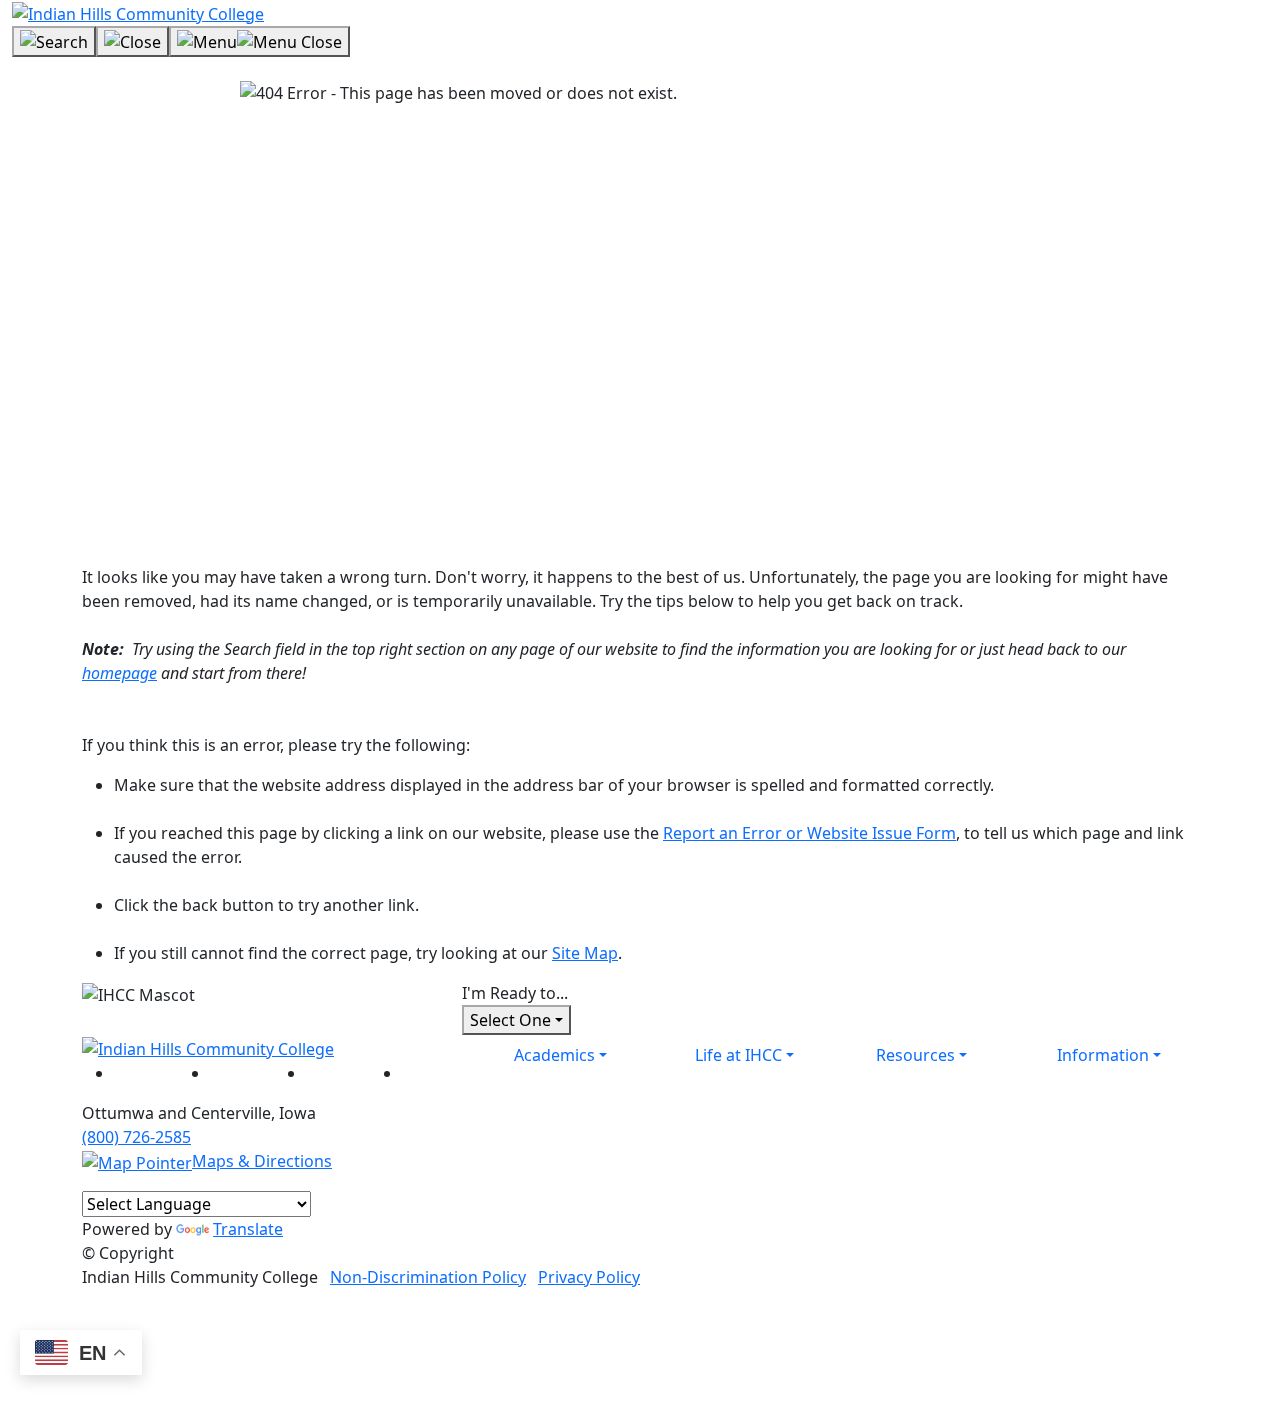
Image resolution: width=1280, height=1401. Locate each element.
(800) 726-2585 (136, 1137)
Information (1103, 1055)
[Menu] (259, 42)
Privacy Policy (589, 1277)
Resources (915, 1055)
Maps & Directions (262, 1161)
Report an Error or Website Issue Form (809, 833)
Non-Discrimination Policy (428, 1277)
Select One (510, 1020)
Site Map (585, 953)
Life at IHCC (738, 1055)
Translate (248, 1229)
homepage (119, 673)
